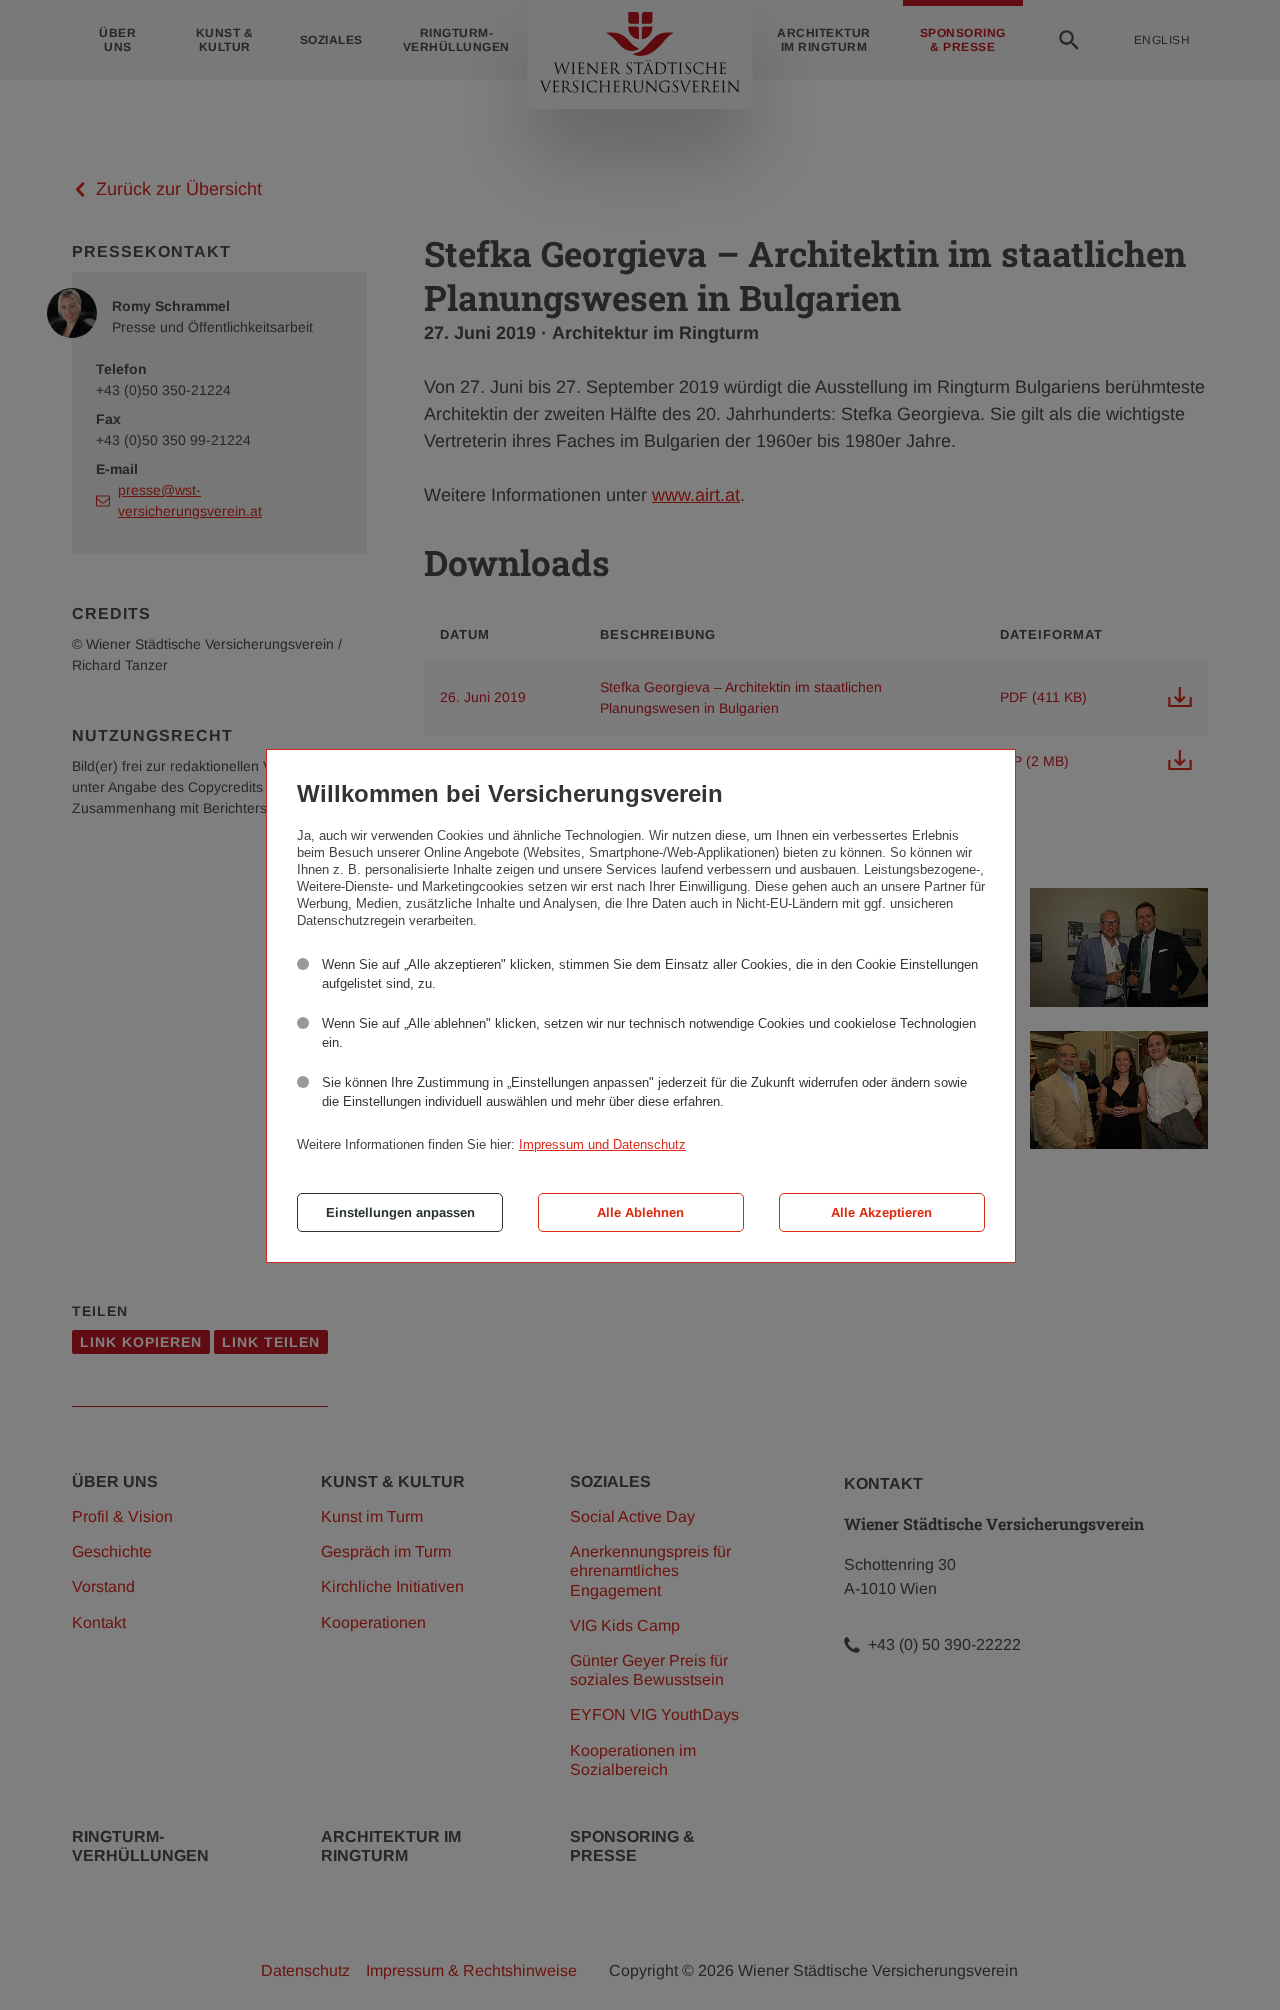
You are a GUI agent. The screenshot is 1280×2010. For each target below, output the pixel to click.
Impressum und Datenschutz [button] (602, 1144)
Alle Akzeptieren (881, 1212)
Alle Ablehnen (640, 1212)
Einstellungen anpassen (400, 1212)
